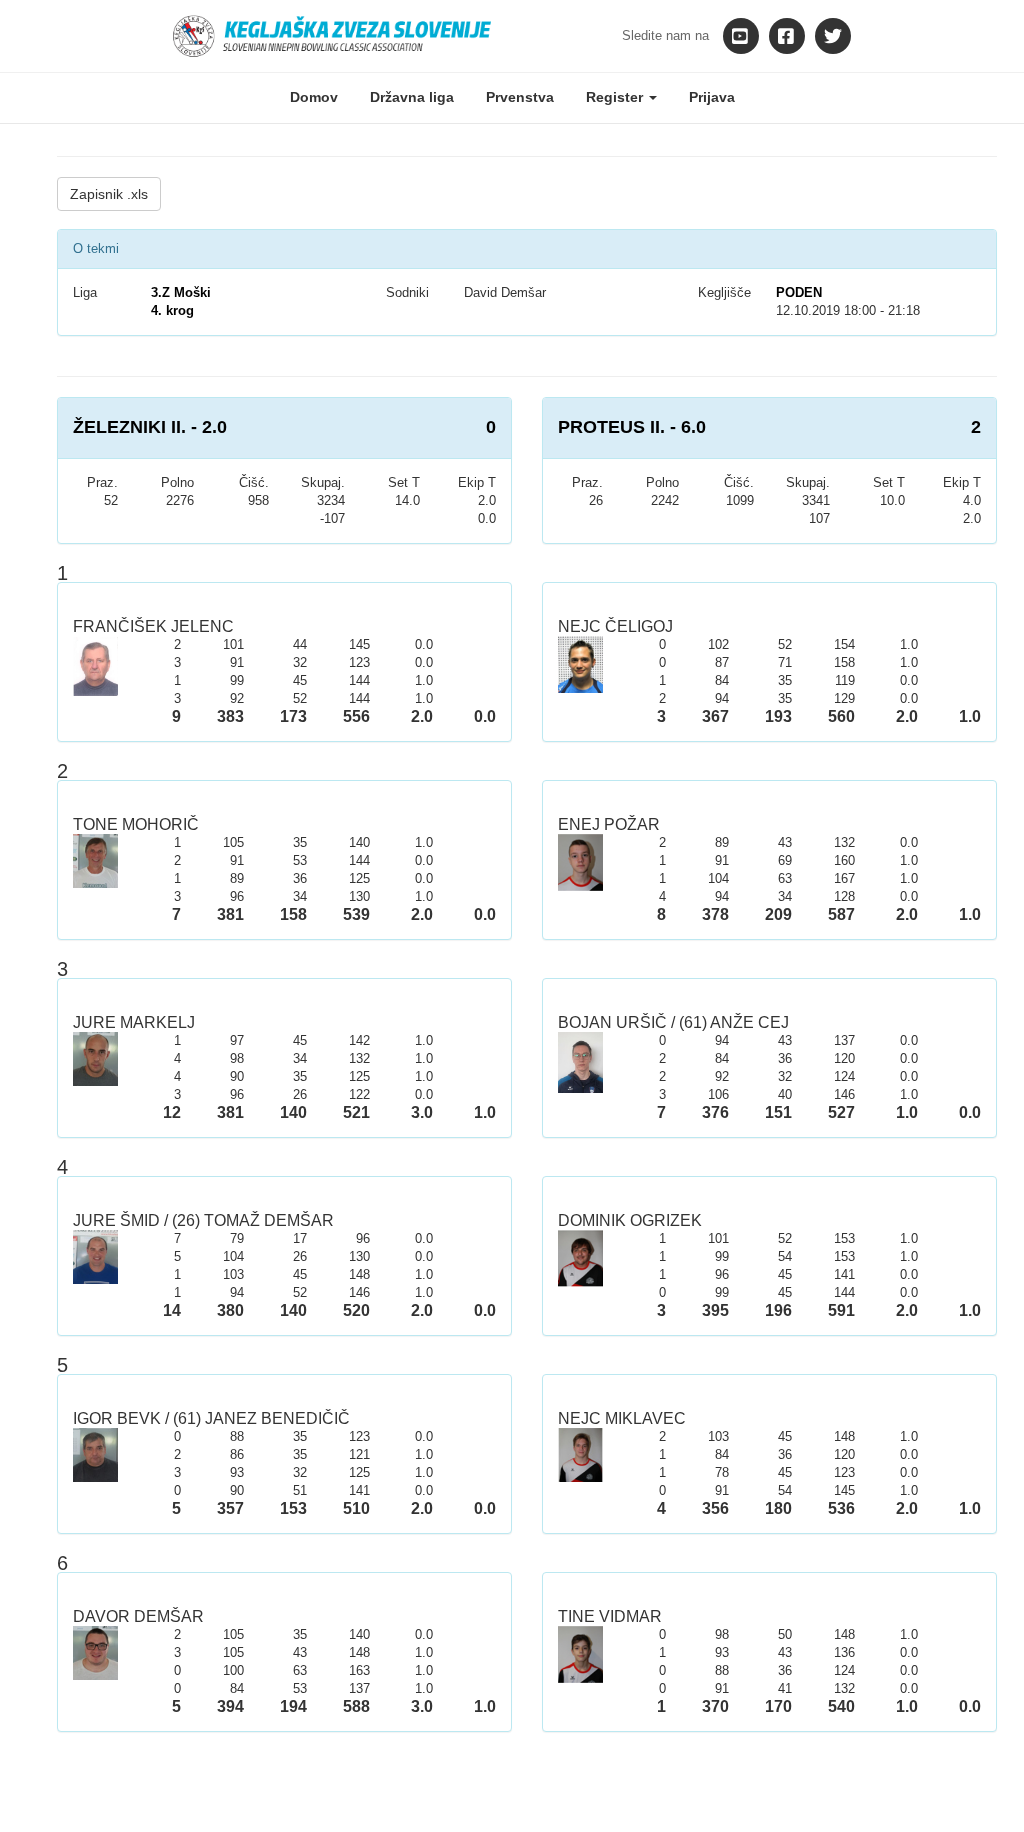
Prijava (712, 97)
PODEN (799, 292)
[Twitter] (833, 36)
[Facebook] (787, 36)
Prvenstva (520, 97)
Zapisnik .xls (109, 194)
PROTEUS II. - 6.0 (632, 427)
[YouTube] (741, 36)
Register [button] (616, 97)
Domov (314, 97)
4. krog (172, 310)
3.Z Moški (181, 292)
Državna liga (412, 97)
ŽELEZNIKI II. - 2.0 (150, 427)
